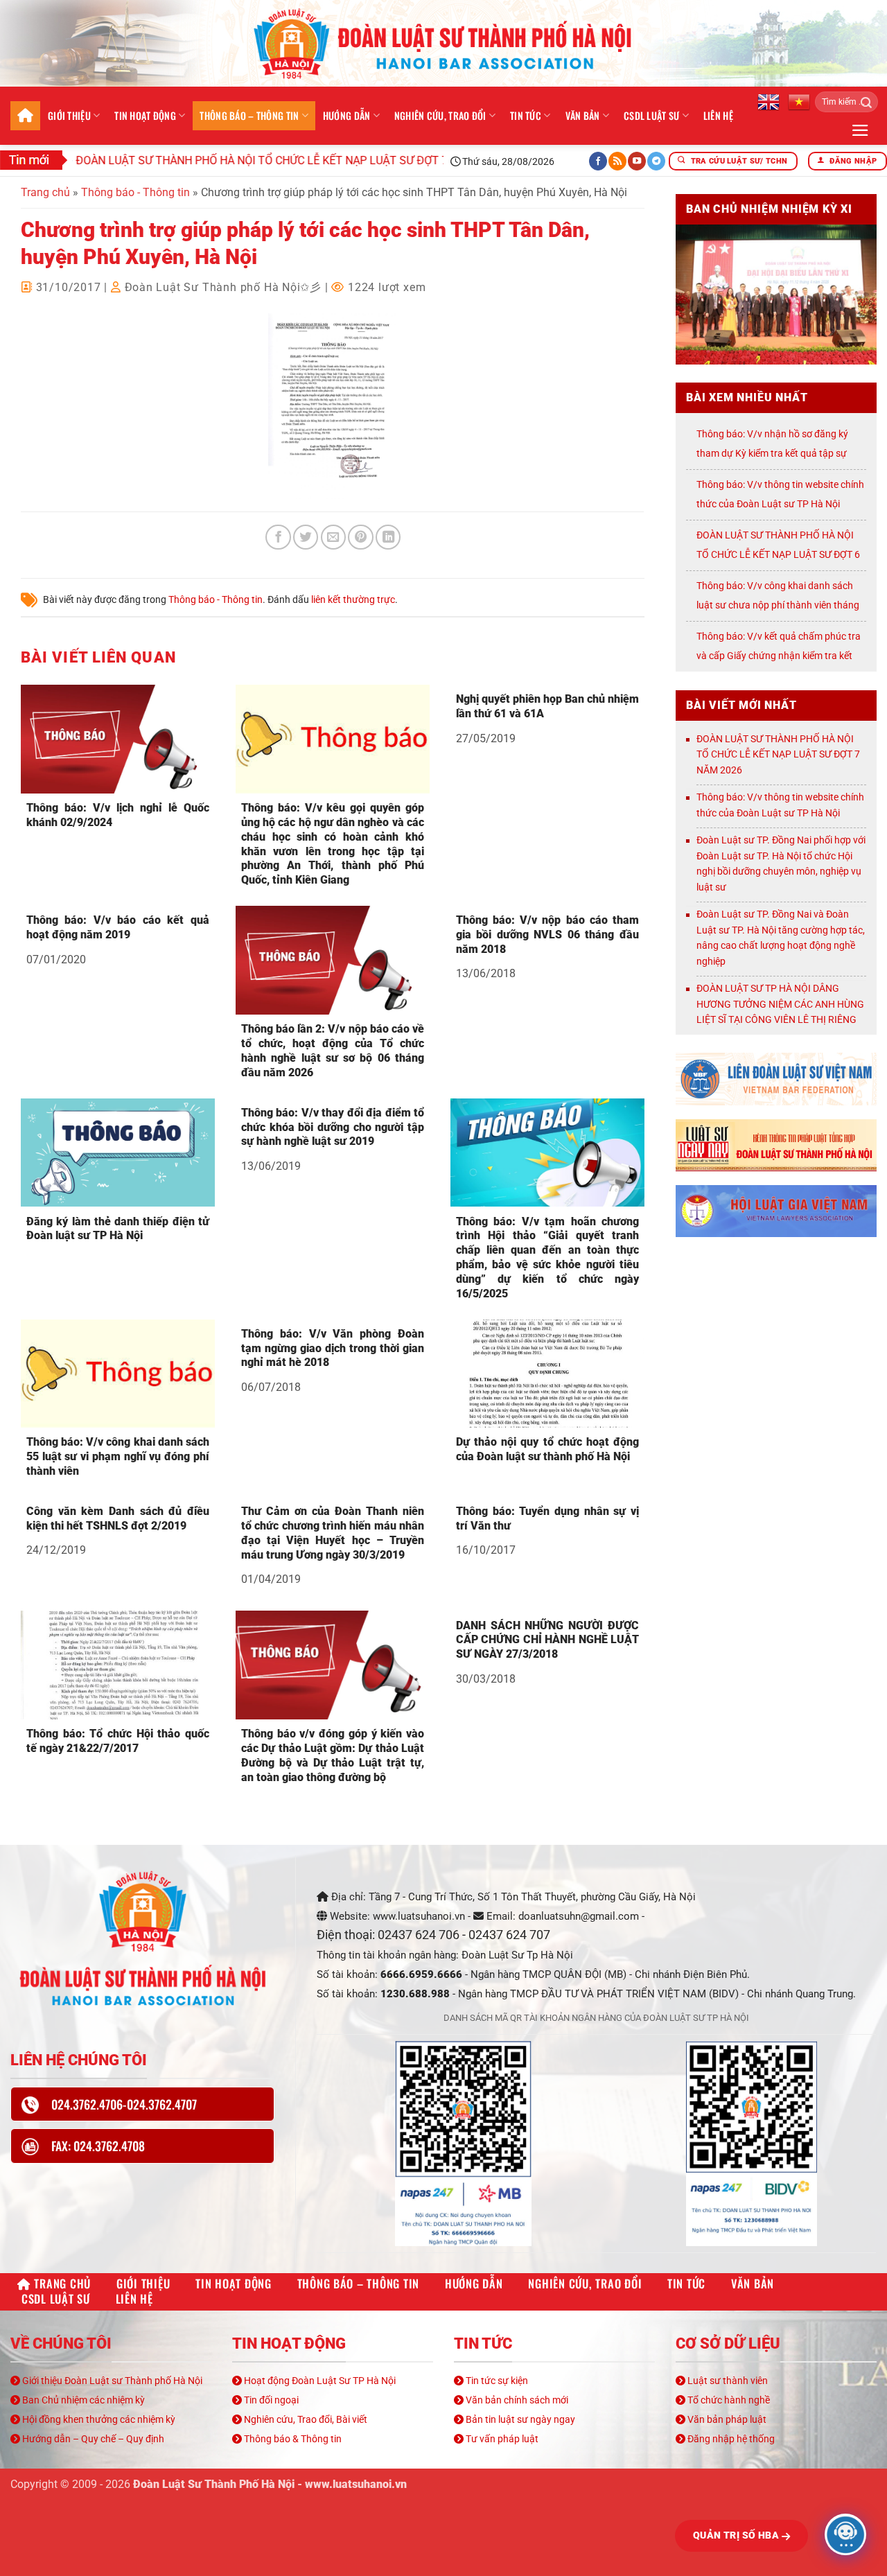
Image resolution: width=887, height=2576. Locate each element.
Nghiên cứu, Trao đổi (440, 115)
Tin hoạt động (145, 115)
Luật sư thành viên (727, 2381)
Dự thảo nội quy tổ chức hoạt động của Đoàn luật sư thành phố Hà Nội (547, 1449)
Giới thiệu (69, 115)
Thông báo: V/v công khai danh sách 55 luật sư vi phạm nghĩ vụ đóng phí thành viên (118, 1456)
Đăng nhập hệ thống (730, 2439)
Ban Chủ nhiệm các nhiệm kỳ (82, 2400)
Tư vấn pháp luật (501, 2439)
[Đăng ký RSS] (617, 161)
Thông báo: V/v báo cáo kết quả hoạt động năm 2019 (118, 927)
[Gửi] (862, 102)
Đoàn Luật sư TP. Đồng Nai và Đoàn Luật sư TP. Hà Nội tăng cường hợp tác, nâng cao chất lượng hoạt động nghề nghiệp (781, 938)
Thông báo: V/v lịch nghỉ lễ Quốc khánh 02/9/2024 (118, 815)
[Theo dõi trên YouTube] (637, 161)
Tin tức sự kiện (496, 2381)
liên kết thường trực (353, 599)
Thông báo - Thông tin (135, 192)
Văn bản (583, 115)
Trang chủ (25, 116)
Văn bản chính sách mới (516, 2400)
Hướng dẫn (347, 115)
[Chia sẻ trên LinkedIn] (388, 537)
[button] (860, 130)
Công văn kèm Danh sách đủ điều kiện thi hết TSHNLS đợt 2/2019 (118, 1518)
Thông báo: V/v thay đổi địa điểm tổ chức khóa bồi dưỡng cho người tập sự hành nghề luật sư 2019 (333, 1127)
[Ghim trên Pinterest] (360, 537)
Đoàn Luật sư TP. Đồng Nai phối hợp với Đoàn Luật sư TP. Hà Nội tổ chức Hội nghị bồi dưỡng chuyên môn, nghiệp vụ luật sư (781, 864)
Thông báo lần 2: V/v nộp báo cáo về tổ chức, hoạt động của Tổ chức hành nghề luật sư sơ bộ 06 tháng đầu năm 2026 (333, 1050)
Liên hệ (718, 115)
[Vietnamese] (799, 101)
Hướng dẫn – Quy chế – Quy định (92, 2439)
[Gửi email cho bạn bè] (333, 537)
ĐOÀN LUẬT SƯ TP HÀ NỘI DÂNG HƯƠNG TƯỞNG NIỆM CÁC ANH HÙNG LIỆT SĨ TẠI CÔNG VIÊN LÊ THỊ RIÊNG (780, 1004)
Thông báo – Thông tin (249, 115)
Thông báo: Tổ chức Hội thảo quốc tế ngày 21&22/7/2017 (118, 1741)
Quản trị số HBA (737, 2535)
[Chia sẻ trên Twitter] (306, 537)
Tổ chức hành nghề (728, 2400)
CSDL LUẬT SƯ (651, 115)
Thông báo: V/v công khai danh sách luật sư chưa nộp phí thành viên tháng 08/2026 (778, 605)
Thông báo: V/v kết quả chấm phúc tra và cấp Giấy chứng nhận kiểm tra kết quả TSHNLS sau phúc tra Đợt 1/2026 (779, 656)
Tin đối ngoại (270, 2400)
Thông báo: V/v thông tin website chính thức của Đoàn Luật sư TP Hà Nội (780, 805)
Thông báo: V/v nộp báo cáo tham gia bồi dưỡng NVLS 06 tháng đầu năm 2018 (547, 935)
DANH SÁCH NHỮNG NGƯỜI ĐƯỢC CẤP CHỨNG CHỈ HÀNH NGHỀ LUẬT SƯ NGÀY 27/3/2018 (547, 1640)
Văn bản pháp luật (726, 2419)
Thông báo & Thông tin (292, 2439)
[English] (769, 101)
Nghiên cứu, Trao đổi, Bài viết (305, 2419)
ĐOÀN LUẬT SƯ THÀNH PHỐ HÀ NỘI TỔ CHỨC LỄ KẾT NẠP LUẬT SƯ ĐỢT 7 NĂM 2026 (238, 160)
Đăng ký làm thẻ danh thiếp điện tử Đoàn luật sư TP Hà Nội (118, 1229)
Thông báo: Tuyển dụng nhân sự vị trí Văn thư (547, 1518)
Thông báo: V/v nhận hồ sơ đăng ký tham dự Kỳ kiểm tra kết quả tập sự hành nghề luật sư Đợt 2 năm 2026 (772, 453)
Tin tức (526, 115)
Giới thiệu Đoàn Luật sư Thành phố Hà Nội (111, 2381)
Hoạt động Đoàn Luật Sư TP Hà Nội (319, 2381)
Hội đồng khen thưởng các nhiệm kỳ (98, 2419)
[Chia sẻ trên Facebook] (278, 537)
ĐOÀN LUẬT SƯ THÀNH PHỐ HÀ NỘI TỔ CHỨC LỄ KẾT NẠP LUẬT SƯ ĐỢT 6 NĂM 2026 (778, 554)
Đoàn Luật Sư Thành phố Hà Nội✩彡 (223, 287)
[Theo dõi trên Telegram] (656, 161)
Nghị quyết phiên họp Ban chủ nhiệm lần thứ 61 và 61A (547, 706)
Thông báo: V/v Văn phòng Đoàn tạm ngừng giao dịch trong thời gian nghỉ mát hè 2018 (333, 1348)
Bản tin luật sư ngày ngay (519, 2419)
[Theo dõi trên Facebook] (598, 161)
